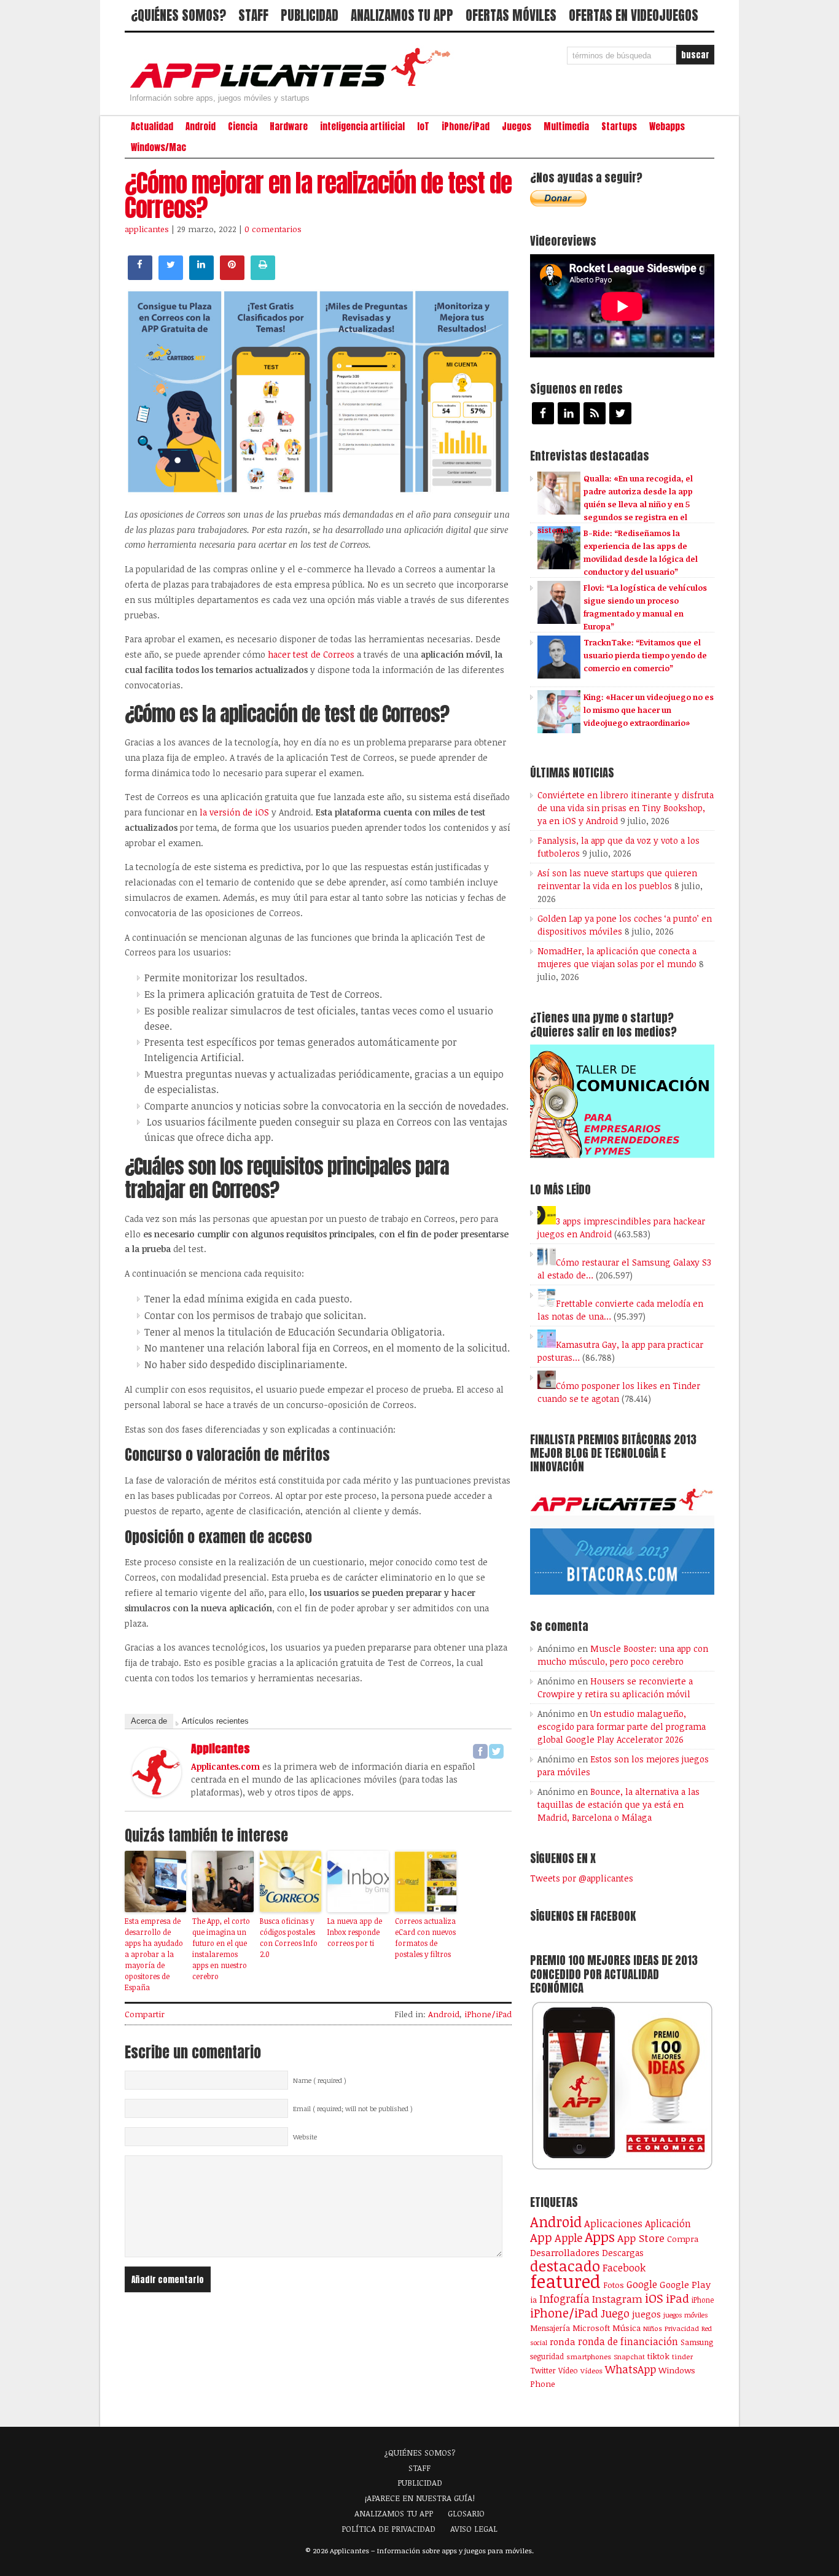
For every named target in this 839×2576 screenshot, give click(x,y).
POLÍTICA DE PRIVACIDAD (388, 2529)
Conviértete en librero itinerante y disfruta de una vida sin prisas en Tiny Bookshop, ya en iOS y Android (626, 808)
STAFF (253, 15)
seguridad (547, 2356)
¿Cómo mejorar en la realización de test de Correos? (318, 195)
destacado (565, 2266)
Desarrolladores (565, 2252)
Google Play (685, 2284)
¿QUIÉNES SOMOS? (178, 15)
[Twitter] (496, 1751)
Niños (653, 2328)
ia (533, 2300)
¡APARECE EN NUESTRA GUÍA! (420, 2498)
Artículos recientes (215, 1721)
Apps (600, 2237)
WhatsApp (630, 2369)
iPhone (703, 2300)
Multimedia (566, 126)
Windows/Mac (158, 147)
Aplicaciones (613, 2224)
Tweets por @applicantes (582, 1878)
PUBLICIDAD (310, 15)
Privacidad (682, 2328)
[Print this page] (263, 276)
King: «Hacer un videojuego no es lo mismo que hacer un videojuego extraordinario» (649, 710)
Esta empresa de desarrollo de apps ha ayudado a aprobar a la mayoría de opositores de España (154, 1954)
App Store (641, 2238)
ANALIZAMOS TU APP (402, 15)
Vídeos (591, 2370)
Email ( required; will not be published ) (353, 2109)
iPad (677, 2298)
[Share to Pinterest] (232, 276)
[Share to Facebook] (140, 276)
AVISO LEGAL (474, 2529)
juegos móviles (686, 2315)
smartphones (589, 2356)
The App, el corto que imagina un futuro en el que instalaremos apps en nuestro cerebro (221, 1948)
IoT (423, 126)
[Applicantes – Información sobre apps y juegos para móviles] (294, 87)
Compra (683, 2239)
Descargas (623, 2253)
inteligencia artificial (362, 126)
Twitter (543, 2370)
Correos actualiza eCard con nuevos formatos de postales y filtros (425, 1937)
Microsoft (591, 2328)
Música (626, 2328)
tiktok (658, 2356)
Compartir (145, 2014)
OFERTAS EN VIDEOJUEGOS (634, 15)
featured (565, 2281)
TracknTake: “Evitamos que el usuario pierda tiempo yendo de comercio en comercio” (645, 655)
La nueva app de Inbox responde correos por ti (355, 1932)
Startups (619, 126)
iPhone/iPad (466, 126)
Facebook (624, 2267)
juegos (646, 2314)
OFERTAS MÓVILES (511, 15)
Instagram (617, 2299)
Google (642, 2284)
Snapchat (629, 2356)
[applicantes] (157, 1793)
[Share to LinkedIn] (201, 276)
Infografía (564, 2298)
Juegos (517, 126)
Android (201, 126)
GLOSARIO (466, 2513)
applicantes (147, 229)
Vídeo (568, 2371)
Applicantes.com (225, 1766)
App (541, 2237)
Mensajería (550, 2328)
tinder (682, 2356)
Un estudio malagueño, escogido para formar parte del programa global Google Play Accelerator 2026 (622, 1726)
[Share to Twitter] (171, 276)
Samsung (697, 2342)
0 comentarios (273, 229)
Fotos (614, 2285)
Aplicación (668, 2224)
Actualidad (152, 126)
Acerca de (149, 1721)
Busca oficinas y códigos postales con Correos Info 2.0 (289, 1937)
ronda (563, 2341)
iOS (654, 2298)
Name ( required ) (320, 2080)
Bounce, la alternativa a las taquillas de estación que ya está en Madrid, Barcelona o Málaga (619, 1804)
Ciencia (243, 126)
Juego (615, 2313)
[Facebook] (480, 1751)
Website (305, 2137)
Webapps (667, 126)
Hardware (289, 126)
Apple (568, 2238)
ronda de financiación (628, 2341)
